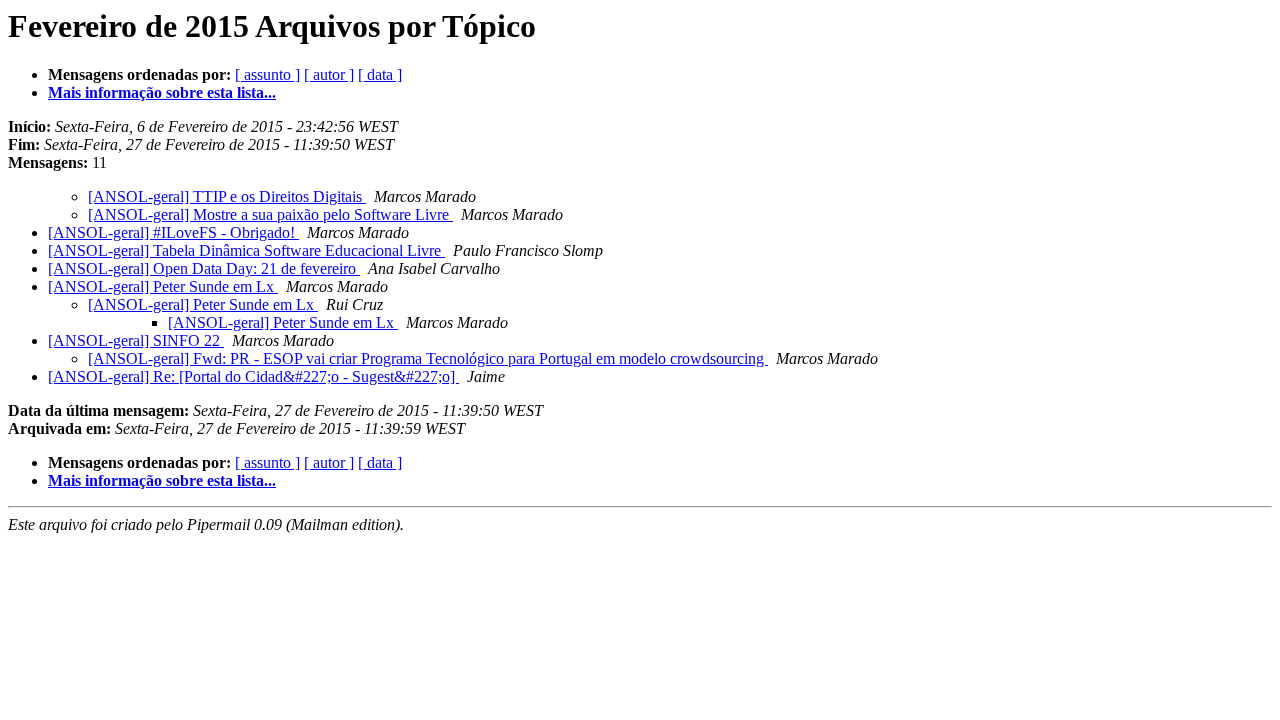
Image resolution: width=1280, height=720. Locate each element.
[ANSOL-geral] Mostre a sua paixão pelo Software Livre (270, 214)
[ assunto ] (267, 74)
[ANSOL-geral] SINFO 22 (136, 340)
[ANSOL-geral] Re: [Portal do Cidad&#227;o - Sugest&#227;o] (253, 376)
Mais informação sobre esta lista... (162, 92)
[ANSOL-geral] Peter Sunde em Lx (163, 286)
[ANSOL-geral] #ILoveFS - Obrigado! (173, 232)
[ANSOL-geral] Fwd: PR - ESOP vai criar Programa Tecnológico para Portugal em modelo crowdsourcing (428, 358)
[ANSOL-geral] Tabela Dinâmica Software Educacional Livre (246, 250)
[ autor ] (329, 74)
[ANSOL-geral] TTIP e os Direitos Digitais (227, 196)
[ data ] (380, 74)
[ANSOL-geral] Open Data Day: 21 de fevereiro (204, 268)
